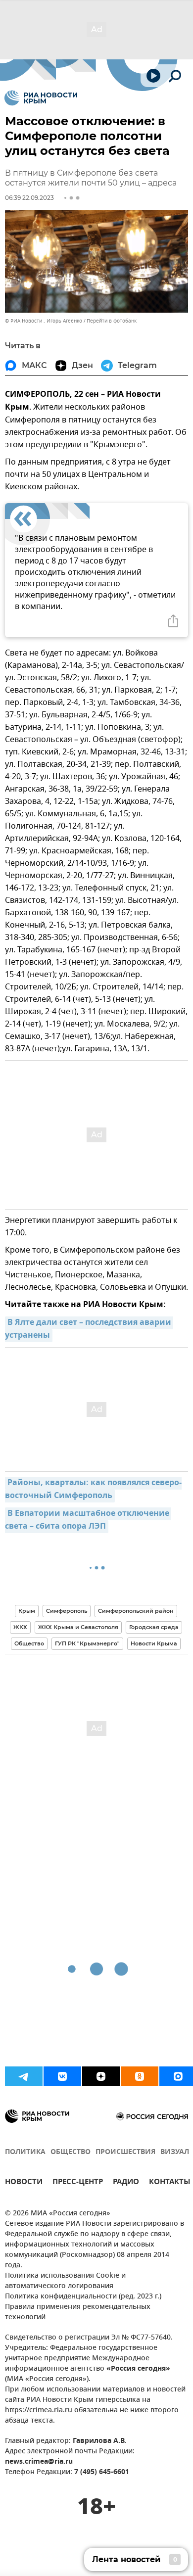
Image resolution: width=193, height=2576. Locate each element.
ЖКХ (20, 1627)
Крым (27, 1611)
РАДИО (126, 2183)
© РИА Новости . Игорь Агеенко (44, 321)
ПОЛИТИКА (25, 2152)
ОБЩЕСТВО (71, 2152)
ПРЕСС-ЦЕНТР (78, 2183)
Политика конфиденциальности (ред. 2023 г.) (83, 2297)
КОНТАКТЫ (170, 2183)
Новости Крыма (154, 1643)
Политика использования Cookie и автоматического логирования (65, 2281)
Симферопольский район (136, 1611)
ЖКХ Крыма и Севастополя (78, 1627)
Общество (29, 1643)
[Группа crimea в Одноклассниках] (140, 2076)
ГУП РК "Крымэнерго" (87, 1643)
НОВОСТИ (24, 2183)
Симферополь (67, 1611)
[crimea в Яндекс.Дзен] (101, 2076)
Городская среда (154, 1627)
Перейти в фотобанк (112, 321)
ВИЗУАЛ (175, 2152)
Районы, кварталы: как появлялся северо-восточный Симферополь (93, 1490)
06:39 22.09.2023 (29, 198)
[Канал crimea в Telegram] (24, 2076)
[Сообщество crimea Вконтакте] (62, 2076)
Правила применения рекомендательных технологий (78, 2312)
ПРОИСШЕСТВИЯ (125, 2152)
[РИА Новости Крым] (41, 98)
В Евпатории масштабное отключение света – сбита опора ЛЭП (88, 1520)
